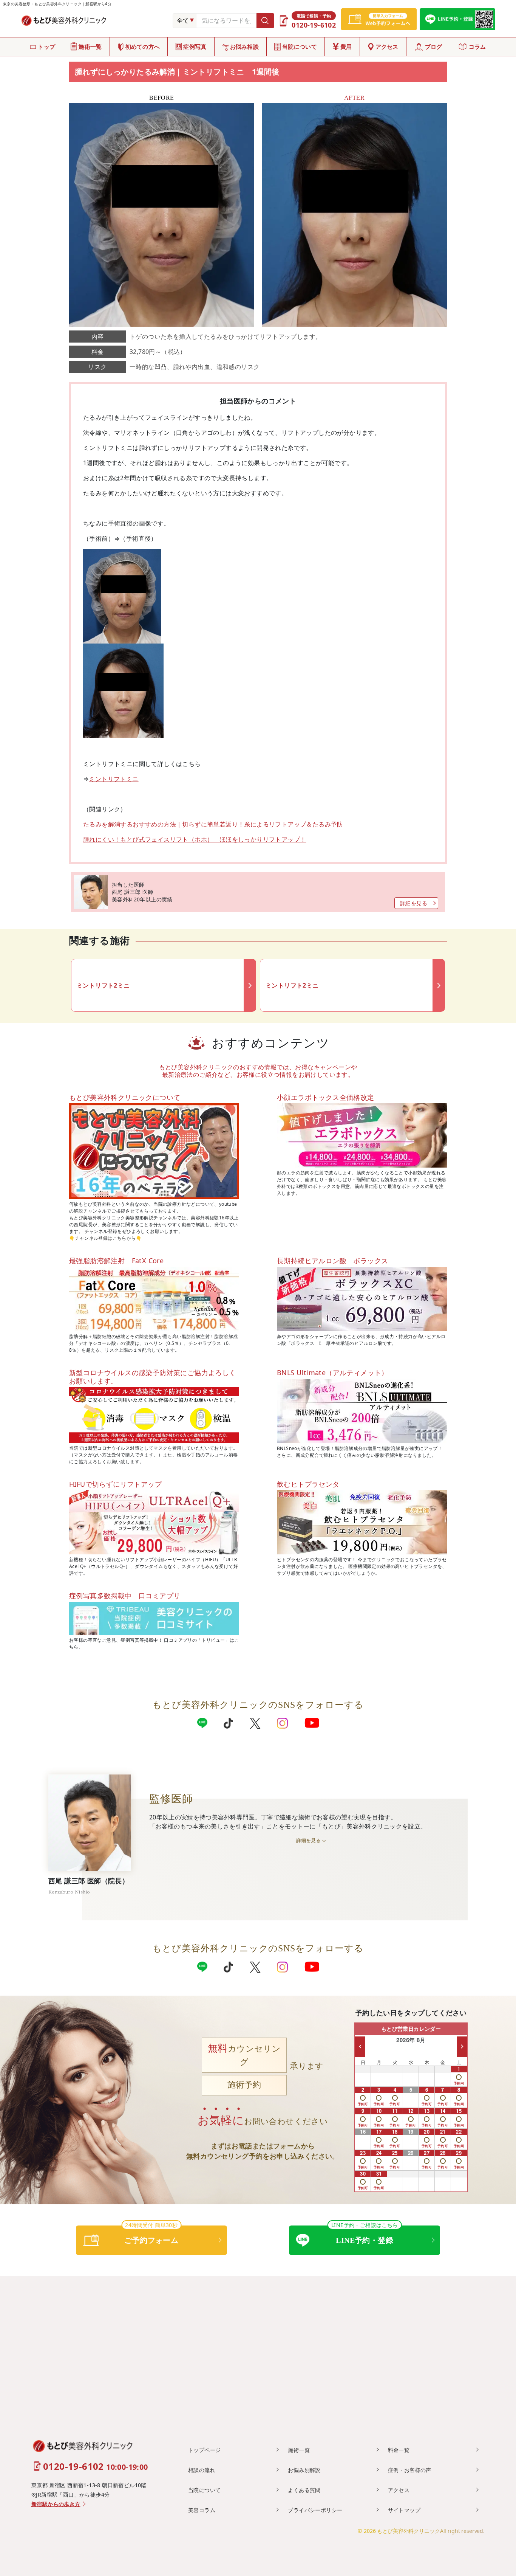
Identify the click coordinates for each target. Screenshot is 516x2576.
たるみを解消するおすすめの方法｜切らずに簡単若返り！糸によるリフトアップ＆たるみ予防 (213, 824)
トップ (46, 47)
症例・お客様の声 (410, 2470)
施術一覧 (90, 47)
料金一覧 (399, 2450)
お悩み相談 (245, 47)
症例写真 (195, 47)
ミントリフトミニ (114, 779)
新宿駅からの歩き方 (56, 2504)
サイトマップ (404, 2510)
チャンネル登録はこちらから (105, 1238)
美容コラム (202, 2510)
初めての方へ (143, 47)
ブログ (434, 47)
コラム (477, 47)
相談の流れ (202, 2470)
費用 (346, 47)
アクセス (387, 47)
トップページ (204, 2450)
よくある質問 (304, 2490)
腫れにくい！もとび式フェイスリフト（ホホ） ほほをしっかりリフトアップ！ (195, 839)
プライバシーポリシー (315, 2510)
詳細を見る (414, 903)
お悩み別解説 (304, 2470)
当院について (300, 47)
